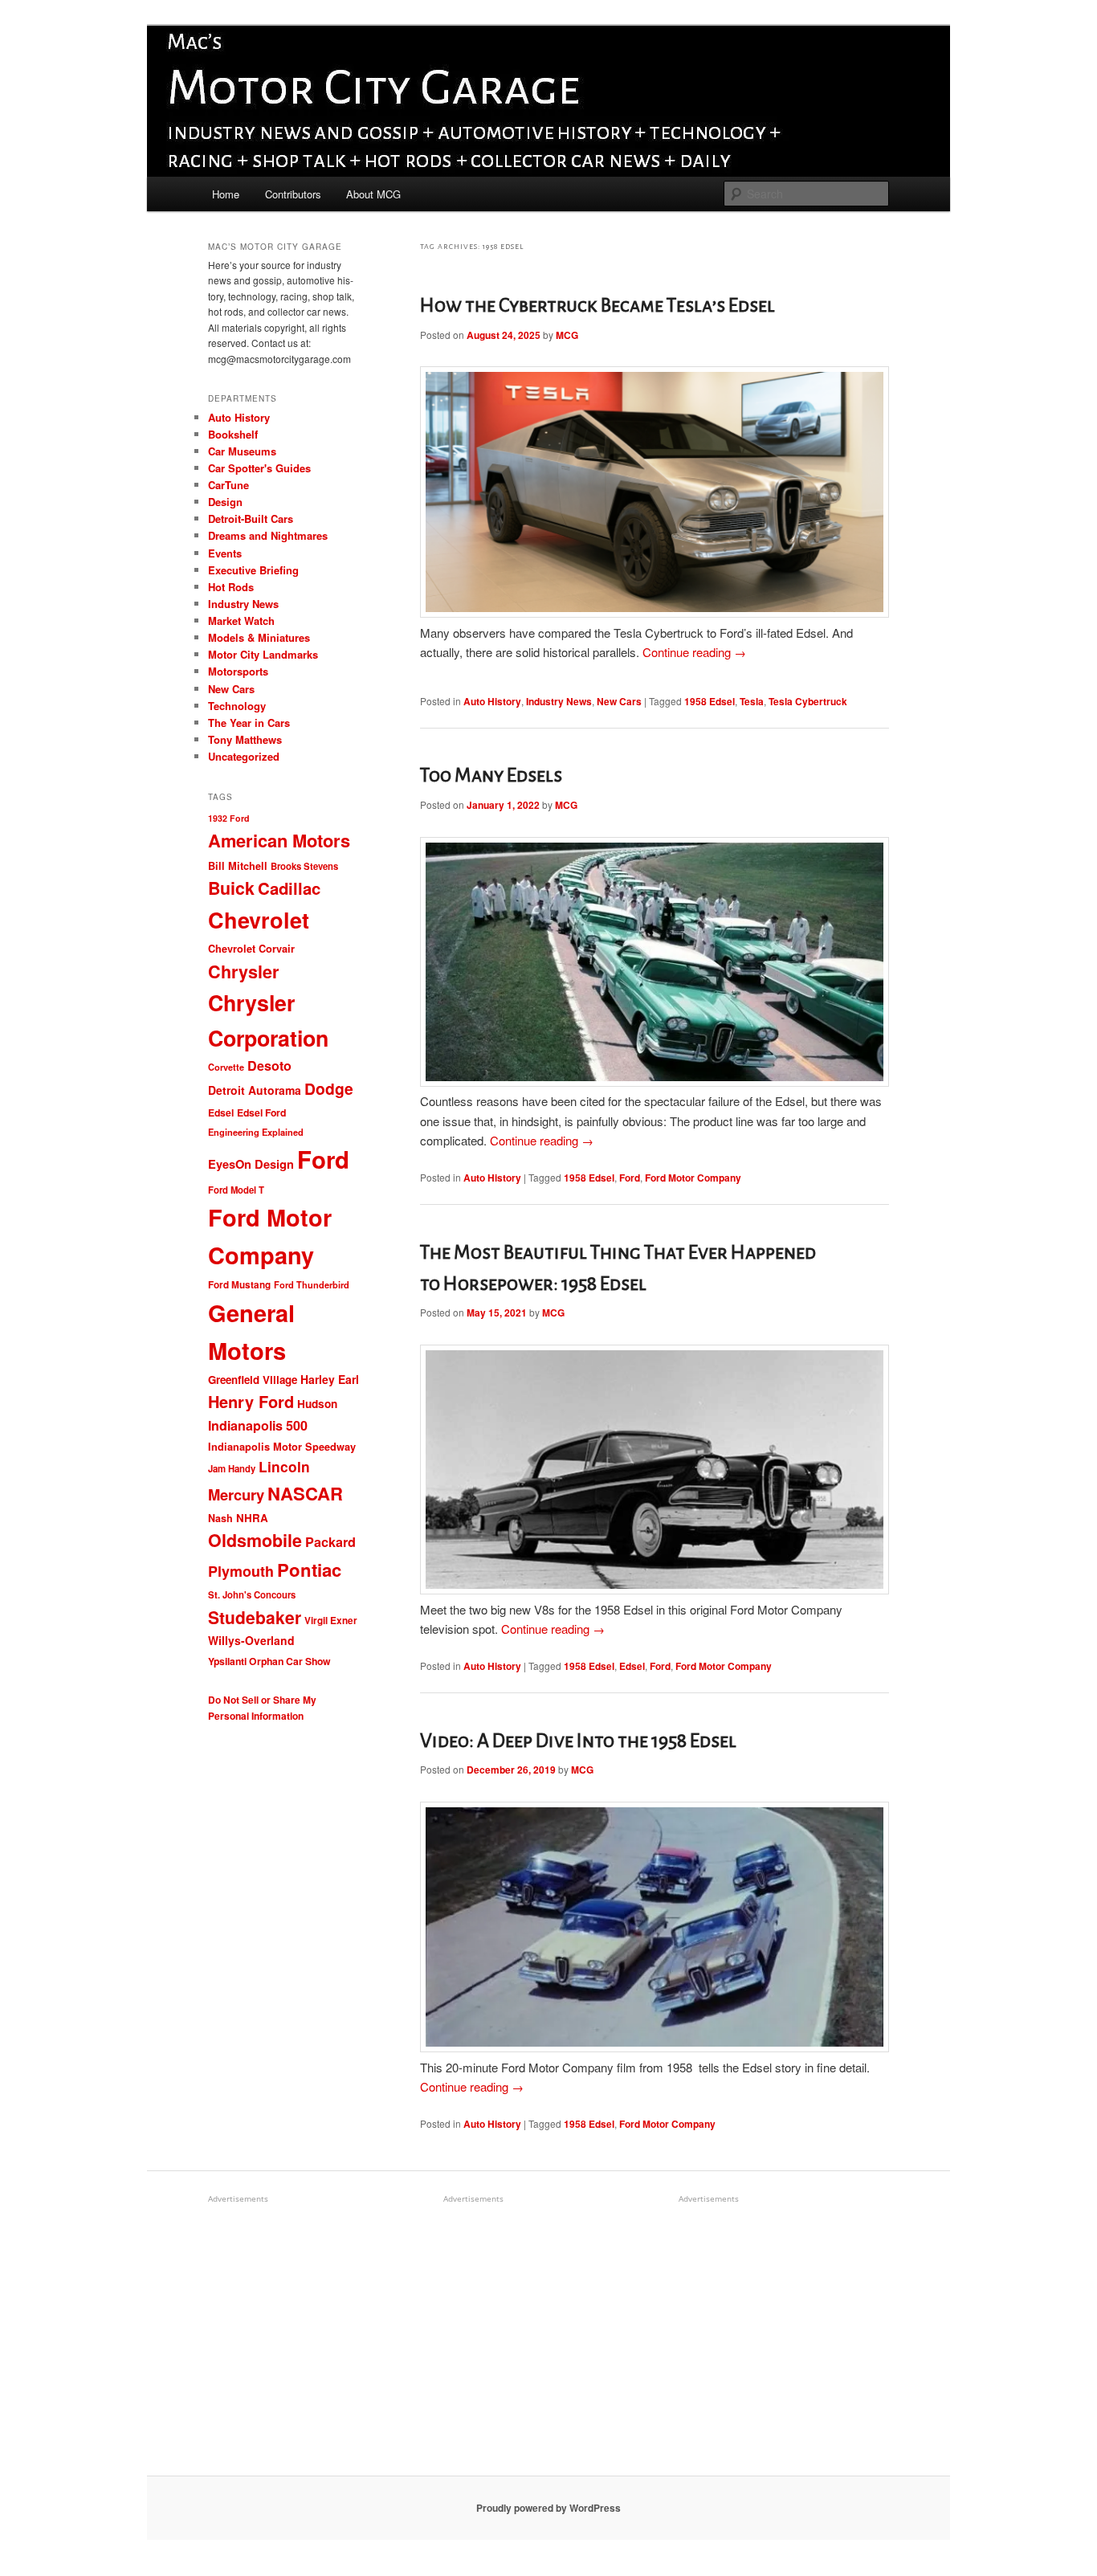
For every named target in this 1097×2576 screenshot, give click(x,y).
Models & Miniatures (259, 637)
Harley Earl (330, 1379)
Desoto (269, 1066)
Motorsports (238, 671)
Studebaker (255, 1617)
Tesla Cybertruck (808, 701)
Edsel (632, 1666)
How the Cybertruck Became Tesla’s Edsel (597, 305)
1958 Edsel (710, 701)
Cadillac (289, 888)
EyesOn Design (251, 1164)
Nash (220, 1518)
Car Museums (242, 451)
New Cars (619, 701)
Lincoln (284, 1466)
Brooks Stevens (304, 866)
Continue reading (694, 652)
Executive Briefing (253, 570)
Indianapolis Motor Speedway (282, 1447)
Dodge (329, 1088)
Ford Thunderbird (312, 1285)
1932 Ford (229, 818)
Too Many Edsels (491, 775)
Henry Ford (251, 1401)
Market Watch (241, 621)
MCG (567, 335)
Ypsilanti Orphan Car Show (269, 1661)
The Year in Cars (249, 723)
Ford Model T (236, 1190)
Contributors (293, 194)
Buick (231, 888)
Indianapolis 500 (258, 1425)
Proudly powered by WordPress (548, 2508)
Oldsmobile (255, 1540)
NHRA (252, 1518)
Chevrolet (259, 920)
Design (225, 502)
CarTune (228, 485)
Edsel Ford (261, 1112)
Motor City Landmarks (263, 654)
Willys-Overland (251, 1640)
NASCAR (305, 1493)
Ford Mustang (239, 1285)
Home (226, 194)
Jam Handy (232, 1468)
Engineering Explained (256, 1132)
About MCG (373, 194)
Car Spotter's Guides (259, 468)
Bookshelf (233, 434)
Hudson (317, 1404)
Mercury (236, 1494)
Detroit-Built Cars (251, 518)
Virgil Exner (331, 1621)
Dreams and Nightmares (268, 535)
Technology (237, 706)
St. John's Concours (252, 1594)
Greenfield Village (253, 1380)
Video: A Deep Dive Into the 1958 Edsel (578, 1741)
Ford (630, 1178)
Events (225, 553)
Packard (330, 1542)
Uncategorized (244, 756)
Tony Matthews (245, 739)
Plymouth (241, 1571)
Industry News (559, 701)
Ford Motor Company (693, 1178)
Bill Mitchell (238, 866)
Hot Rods (231, 587)
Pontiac (309, 1570)
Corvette (226, 1067)
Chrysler (243, 972)
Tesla (752, 701)
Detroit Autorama (255, 1090)
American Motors (279, 840)
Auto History (492, 701)
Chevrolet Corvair (251, 949)
